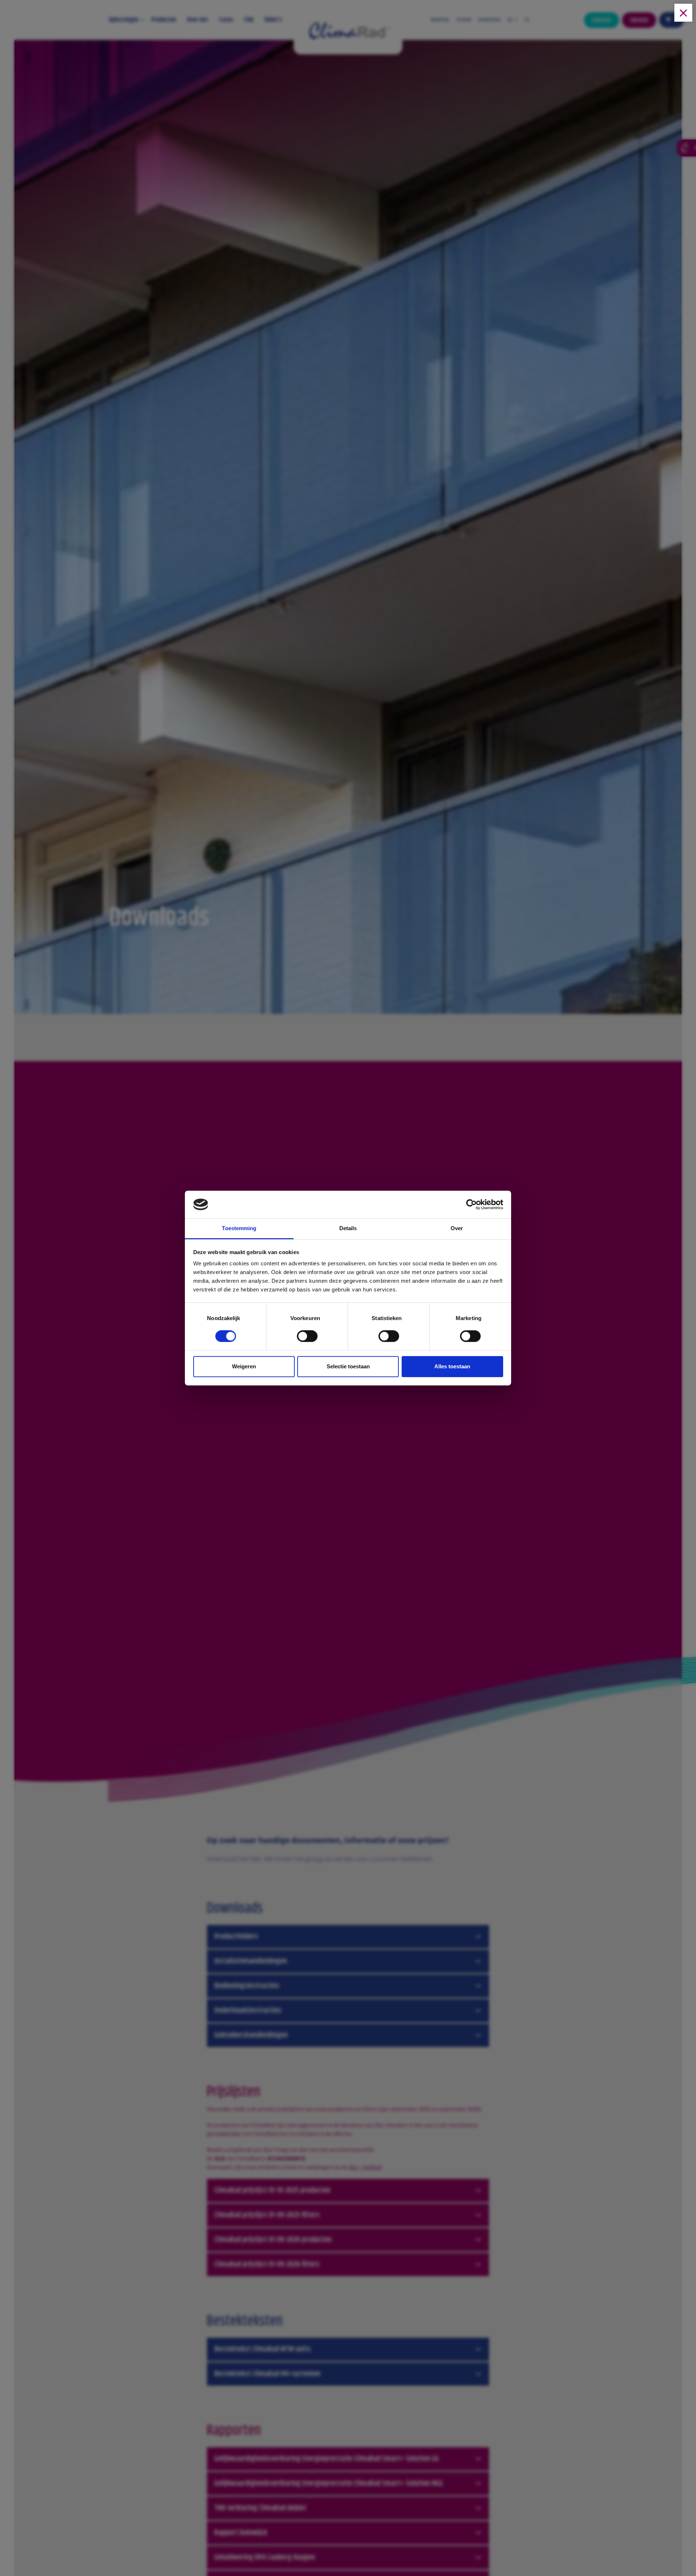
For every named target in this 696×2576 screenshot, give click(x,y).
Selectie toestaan (348, 1366)
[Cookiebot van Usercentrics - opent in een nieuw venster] (471, 1204)
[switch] (307, 1338)
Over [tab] (457, 1229)
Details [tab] (348, 1229)
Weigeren (244, 1366)
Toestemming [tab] (239, 1229)
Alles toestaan (452, 1366)
